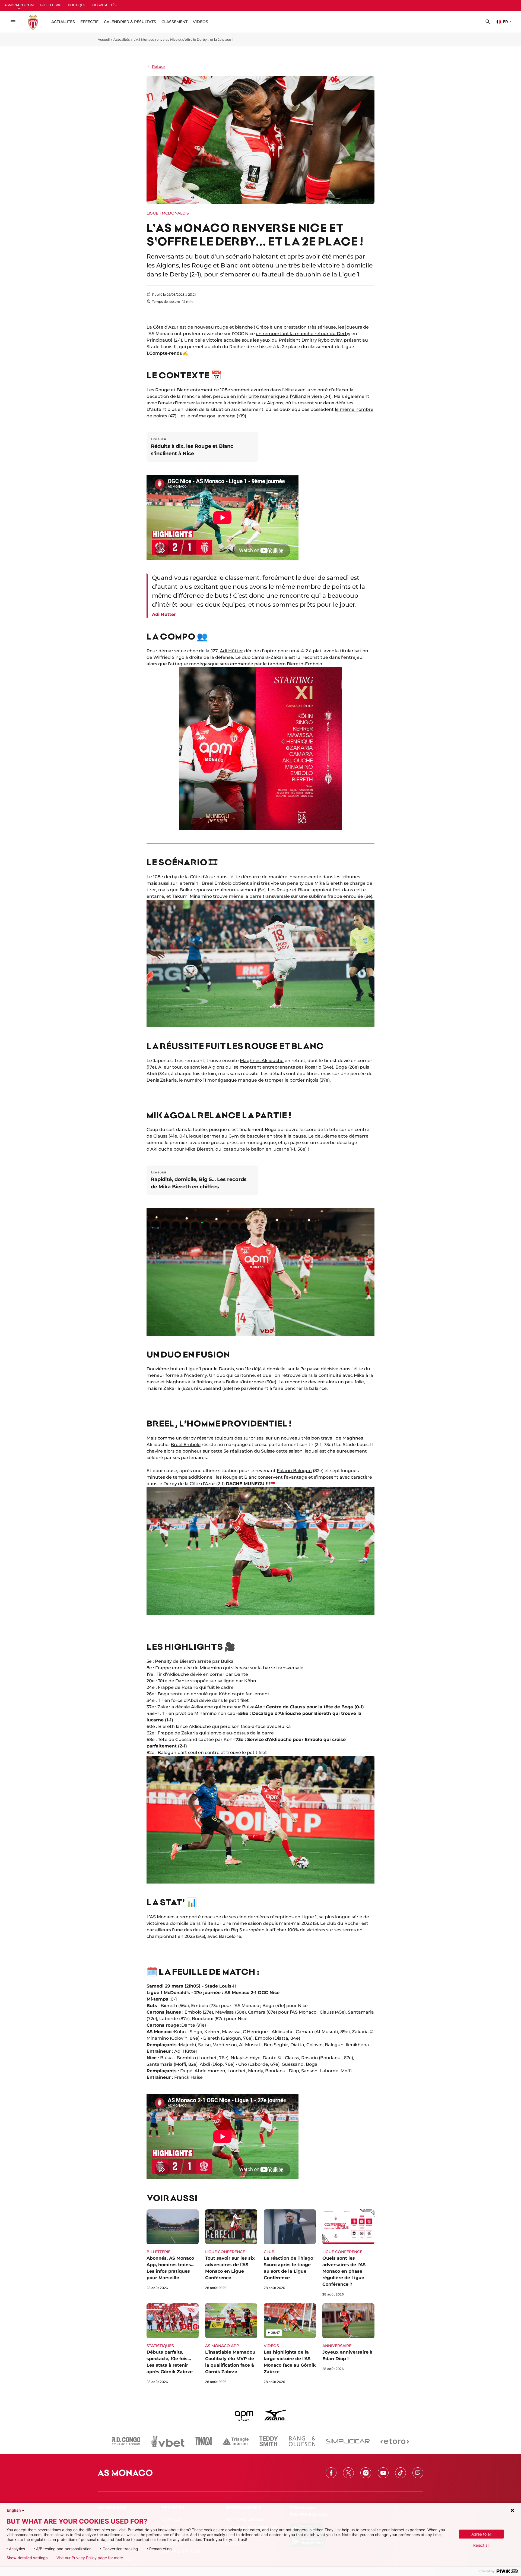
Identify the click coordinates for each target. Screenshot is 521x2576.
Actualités (122, 40)
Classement (174, 22)
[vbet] (168, 2441)
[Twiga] (204, 2441)
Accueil (104, 40)
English (14, 2510)
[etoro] (395, 2441)
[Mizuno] (275, 2415)
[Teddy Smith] (269, 2441)
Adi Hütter (231, 651)
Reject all (481, 2545)
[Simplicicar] (348, 2441)
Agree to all (481, 2534)
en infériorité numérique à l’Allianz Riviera (276, 396)
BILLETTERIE (51, 5)
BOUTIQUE (77, 5)
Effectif (89, 22)
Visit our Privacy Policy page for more (90, 2558)
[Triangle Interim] (236, 2441)
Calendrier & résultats (130, 22)
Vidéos (201, 22)
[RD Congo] (126, 2441)
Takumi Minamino (192, 896)
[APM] (244, 2415)
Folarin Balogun (294, 1471)
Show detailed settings (27, 2558)
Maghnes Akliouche (262, 1061)
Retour (159, 67)
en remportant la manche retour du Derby (303, 334)
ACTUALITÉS (63, 22)
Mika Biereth (199, 1149)
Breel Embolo (186, 1445)
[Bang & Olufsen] (302, 2441)
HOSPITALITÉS (104, 5)
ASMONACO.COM (19, 5)
